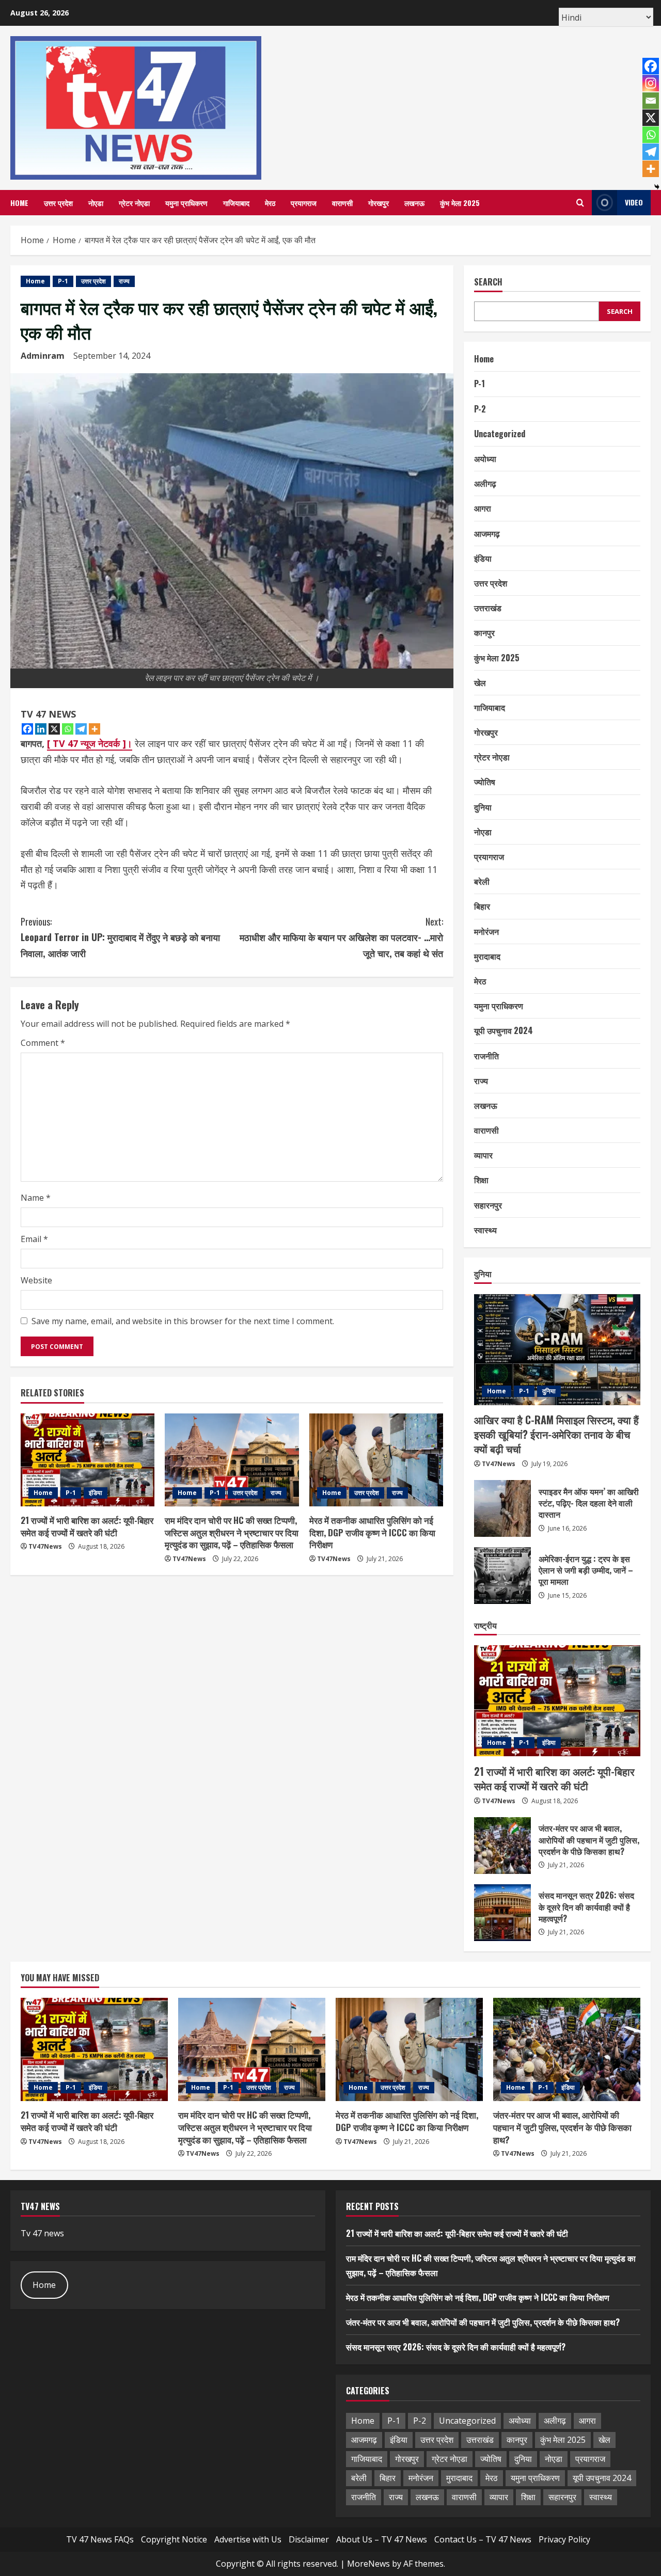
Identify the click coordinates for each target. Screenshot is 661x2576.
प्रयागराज (304, 203)
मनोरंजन (486, 931)
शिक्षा (481, 1180)
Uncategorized (500, 434)
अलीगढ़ (485, 483)
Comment (43, 1043)
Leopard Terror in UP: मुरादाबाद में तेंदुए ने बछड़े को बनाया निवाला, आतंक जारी (120, 937)
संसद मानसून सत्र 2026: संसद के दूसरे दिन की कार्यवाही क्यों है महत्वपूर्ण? (502, 1913)
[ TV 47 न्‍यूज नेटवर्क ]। (90, 743)
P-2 (480, 409)
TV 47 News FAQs (100, 2539)
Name (36, 1198)
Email (34, 1239)
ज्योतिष (485, 782)
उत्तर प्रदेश (58, 203)
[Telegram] (81, 729)
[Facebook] (27, 729)
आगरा (483, 508)
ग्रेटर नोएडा (134, 203)
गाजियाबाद (236, 203)
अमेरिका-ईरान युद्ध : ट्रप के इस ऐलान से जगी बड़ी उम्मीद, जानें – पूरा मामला (502, 1576)
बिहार (482, 907)
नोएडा (96, 203)
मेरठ (270, 203)
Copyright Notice (174, 2539)
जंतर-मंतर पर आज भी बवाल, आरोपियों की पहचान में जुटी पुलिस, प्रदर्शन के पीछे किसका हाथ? (502, 1846)
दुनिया (483, 807)
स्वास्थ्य (485, 1230)
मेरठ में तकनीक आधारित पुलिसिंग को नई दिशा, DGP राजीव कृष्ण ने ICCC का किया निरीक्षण (372, 1532)
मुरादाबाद (487, 956)
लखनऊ (414, 203)
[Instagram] (651, 83)
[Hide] (657, 187)
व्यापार (483, 1155)
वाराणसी (342, 203)
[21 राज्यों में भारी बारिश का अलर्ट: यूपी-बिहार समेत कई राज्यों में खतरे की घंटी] (88, 1460)
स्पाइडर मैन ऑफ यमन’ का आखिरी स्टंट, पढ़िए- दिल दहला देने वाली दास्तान (502, 1508)
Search (488, 282)
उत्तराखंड (488, 608)
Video (634, 202)
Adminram (43, 356)
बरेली (482, 881)
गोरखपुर (379, 203)
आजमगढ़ (487, 533)
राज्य (124, 281)
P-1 (63, 281)
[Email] (651, 101)
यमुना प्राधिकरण (186, 203)
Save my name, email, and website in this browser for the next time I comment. (183, 1321)
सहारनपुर (488, 1205)
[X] (54, 729)
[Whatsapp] (68, 729)
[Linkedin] (41, 729)
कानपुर (484, 632)
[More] (95, 729)
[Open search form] (580, 203)
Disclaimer (309, 2539)
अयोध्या (485, 458)
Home (19, 203)
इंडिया (96, 1493)
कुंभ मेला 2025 (460, 203)
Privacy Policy (564, 2539)
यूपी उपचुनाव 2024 (503, 1030)
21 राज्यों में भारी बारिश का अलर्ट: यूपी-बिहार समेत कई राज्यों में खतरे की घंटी (87, 1526)
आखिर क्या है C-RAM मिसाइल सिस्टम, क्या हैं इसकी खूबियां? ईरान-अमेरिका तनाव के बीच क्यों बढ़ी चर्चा (556, 1435)
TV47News (45, 1546)
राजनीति (486, 1056)
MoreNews (368, 2564)
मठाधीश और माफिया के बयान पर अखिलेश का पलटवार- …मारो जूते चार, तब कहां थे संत (341, 937)
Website (36, 1280)
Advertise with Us (248, 2539)
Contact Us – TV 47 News (483, 2539)
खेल (480, 682)
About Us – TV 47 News (382, 2539)
